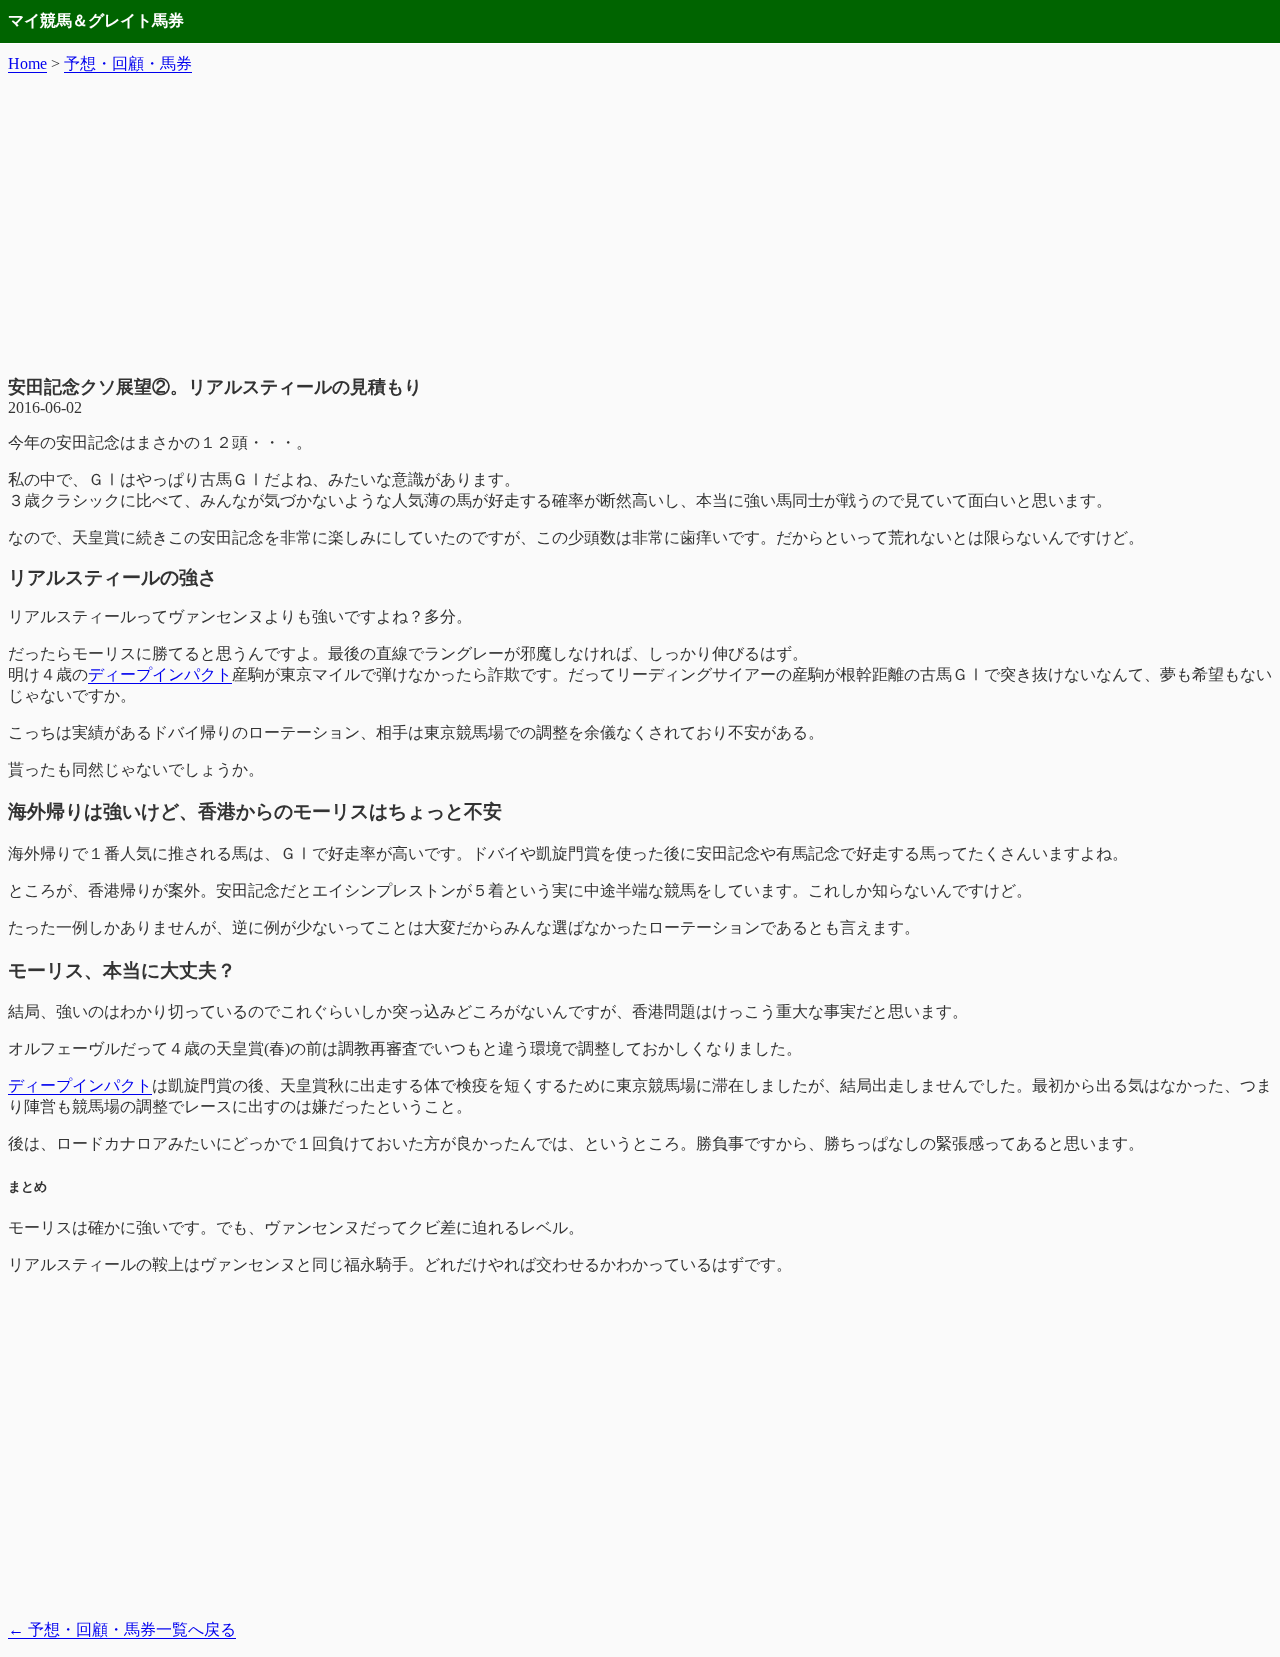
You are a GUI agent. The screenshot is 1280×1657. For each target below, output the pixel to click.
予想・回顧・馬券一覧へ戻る (122, 1629)
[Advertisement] (640, 225)
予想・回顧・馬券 (128, 63)
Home (27, 63)
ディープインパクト (160, 674)
